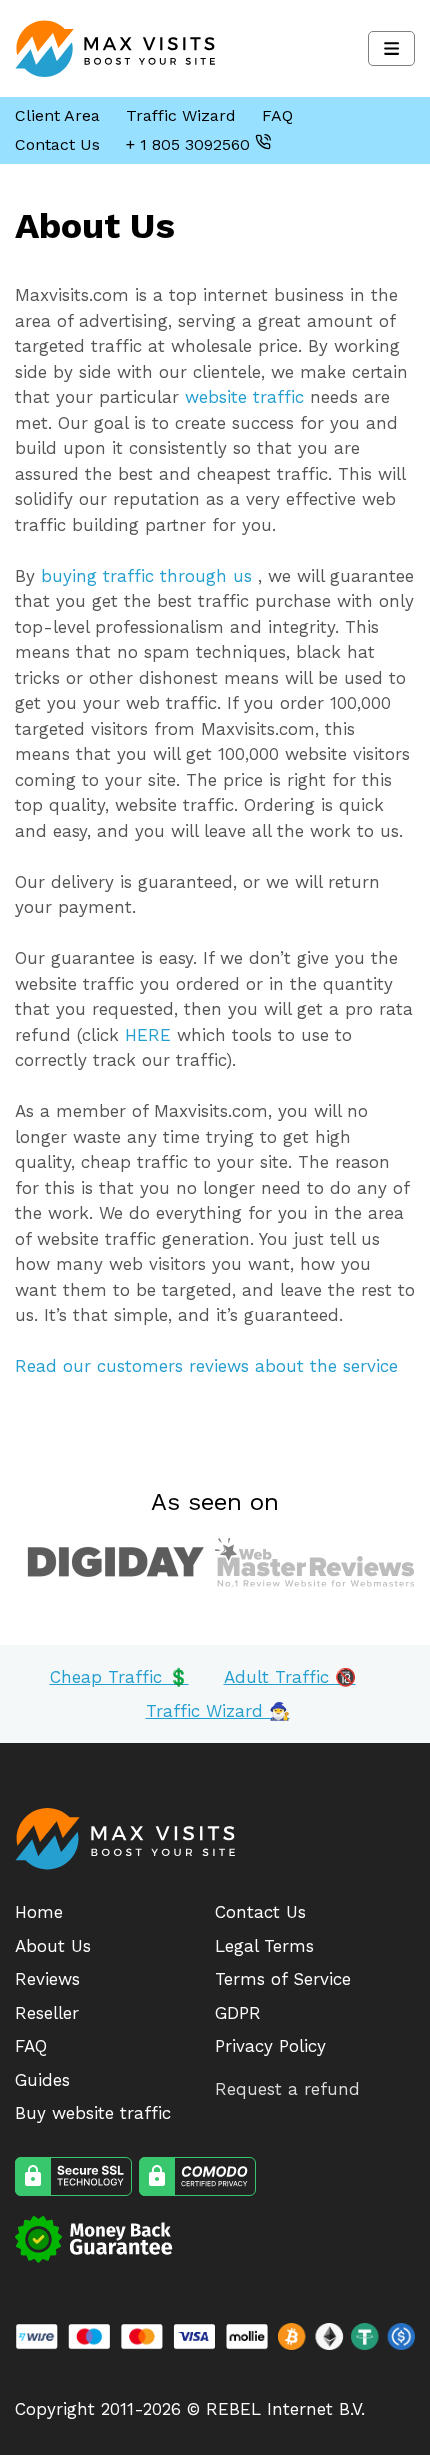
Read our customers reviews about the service (206, 1366)
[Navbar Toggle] (391, 48)
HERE (148, 1035)
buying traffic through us (146, 576)
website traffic (244, 397)
